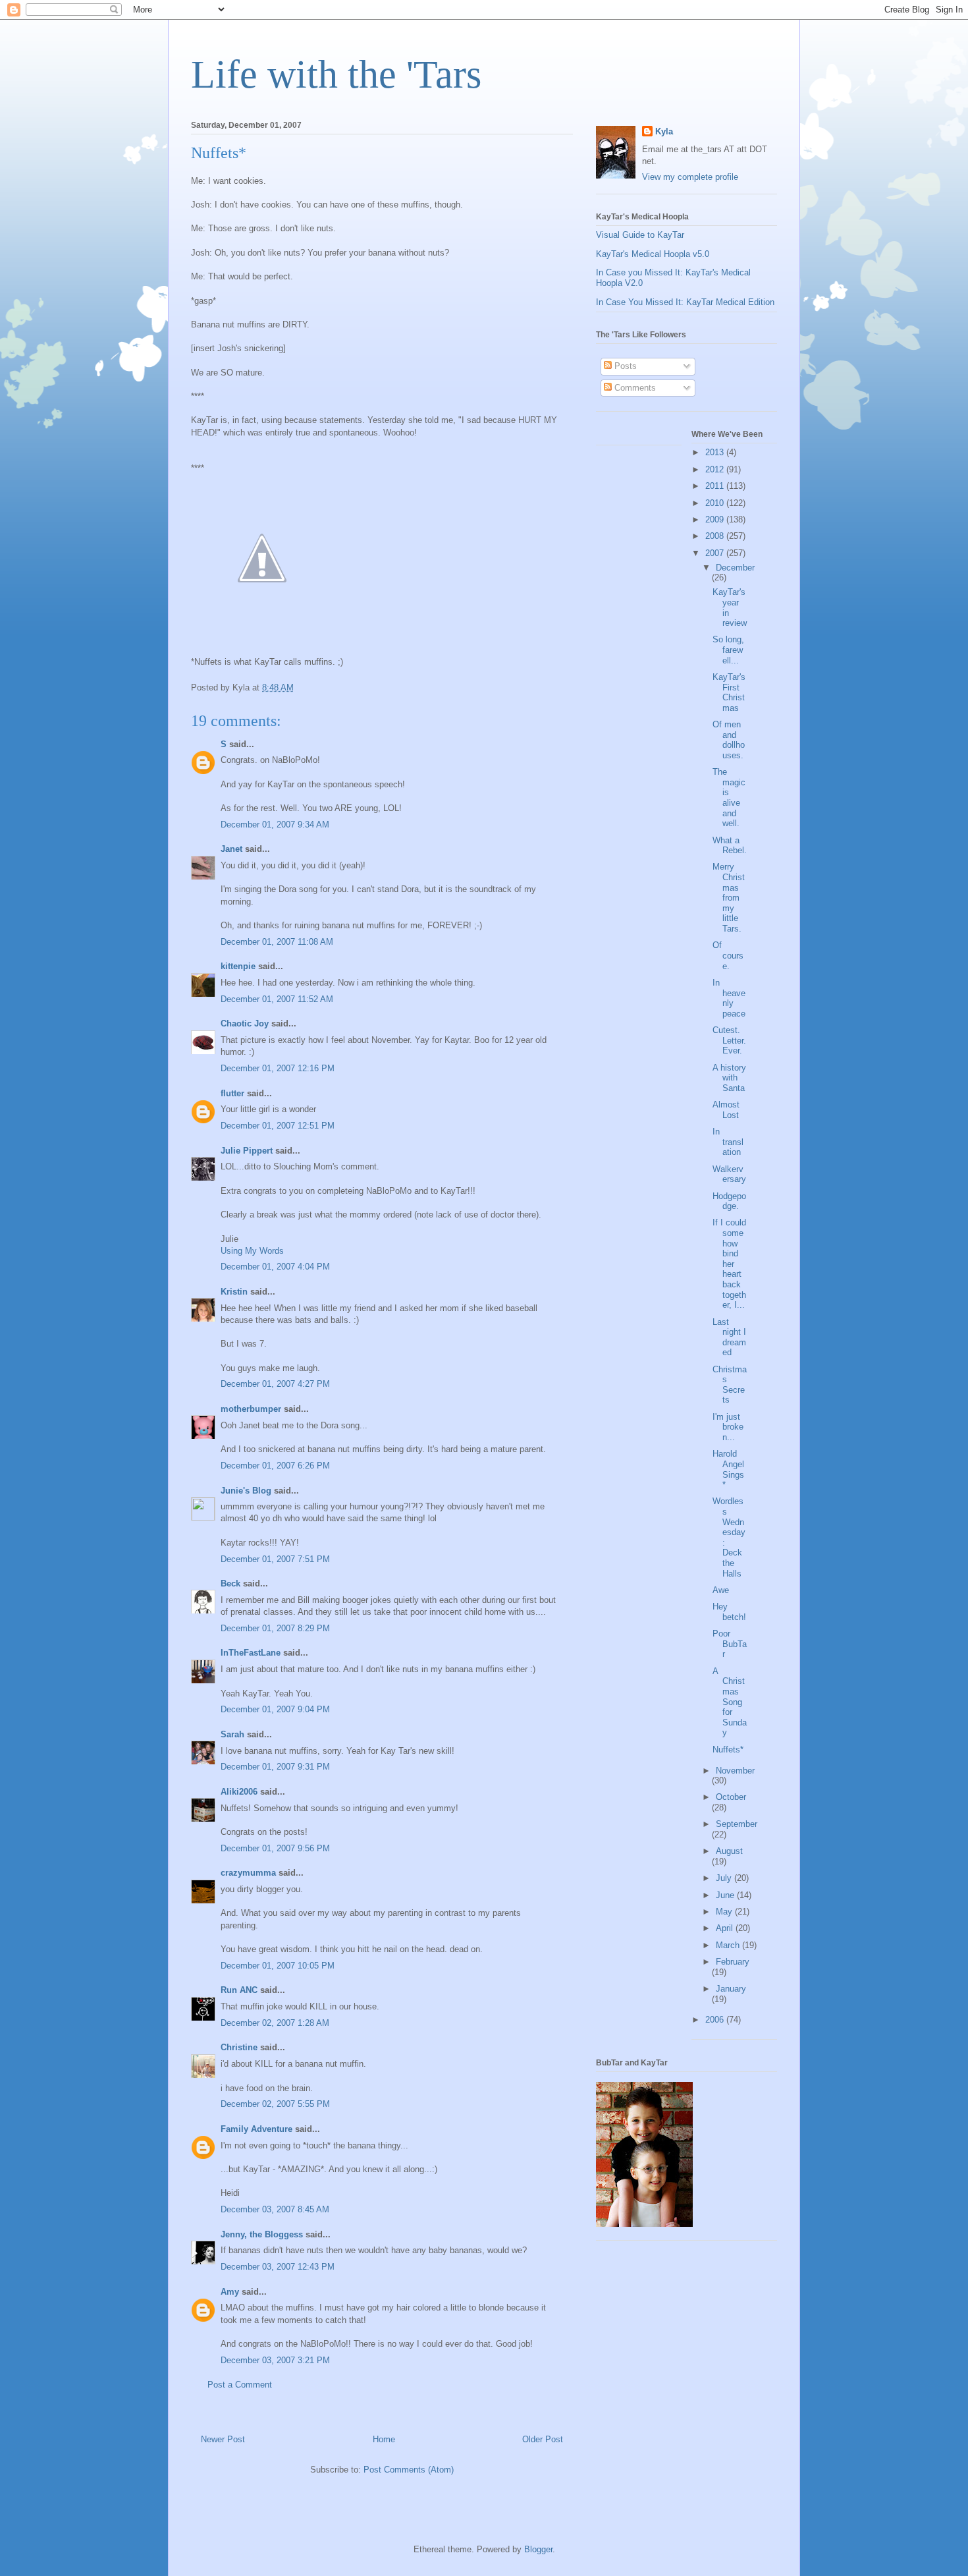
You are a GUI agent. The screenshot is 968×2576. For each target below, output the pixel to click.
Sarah (232, 1734)
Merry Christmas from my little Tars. (729, 898)
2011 (716, 486)
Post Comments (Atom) (409, 2470)
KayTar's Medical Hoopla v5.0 (653, 254)
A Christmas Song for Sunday (730, 1702)
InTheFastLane (251, 1653)
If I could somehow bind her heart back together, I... (729, 1264)
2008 (716, 536)
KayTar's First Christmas (729, 692)
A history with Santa (729, 1078)
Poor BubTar (730, 1644)
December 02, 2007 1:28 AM (275, 2023)
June (726, 1895)
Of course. (728, 955)
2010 (716, 503)
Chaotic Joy (245, 1023)
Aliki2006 (239, 1792)
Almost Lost (726, 1110)
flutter (232, 1093)
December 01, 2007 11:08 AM (277, 942)
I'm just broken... (728, 1427)
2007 (716, 553)
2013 (716, 452)
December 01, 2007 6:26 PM (275, 1466)
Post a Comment (240, 2385)
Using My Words (252, 1251)
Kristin (234, 1292)
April (726, 1928)
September (737, 1824)
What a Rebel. (730, 846)
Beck (230, 1583)
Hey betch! (729, 1612)
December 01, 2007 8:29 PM (275, 1628)
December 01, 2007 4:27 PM (275, 1384)
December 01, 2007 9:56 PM (275, 1848)
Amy (230, 2292)
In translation (728, 1142)
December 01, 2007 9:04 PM (275, 1709)
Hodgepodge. (729, 1201)
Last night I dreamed (729, 1337)
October (731, 1797)
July (725, 1878)
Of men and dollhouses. (729, 740)
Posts (624, 366)
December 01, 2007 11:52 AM (277, 999)
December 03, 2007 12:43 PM (278, 2267)
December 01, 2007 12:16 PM (278, 1068)
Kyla (664, 131)
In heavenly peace (729, 998)
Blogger (538, 2549)
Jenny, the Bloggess (262, 2234)
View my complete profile (690, 177)
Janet (231, 849)
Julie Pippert (247, 1151)
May (725, 1912)
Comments (634, 388)
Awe (721, 1590)
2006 (716, 2020)
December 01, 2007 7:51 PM (275, 1559)
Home (384, 2439)
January (731, 1989)
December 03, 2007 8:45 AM (275, 2209)
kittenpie (238, 966)
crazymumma (248, 1873)
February (733, 1962)
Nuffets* (728, 1750)
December (735, 568)
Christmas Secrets (730, 1385)
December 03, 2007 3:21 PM (275, 2360)
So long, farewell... (728, 650)
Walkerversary (729, 1174)
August (729, 1851)
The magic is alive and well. (729, 798)
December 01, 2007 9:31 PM (275, 1767)
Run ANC (239, 1990)
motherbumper (251, 1409)
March (729, 1945)
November (735, 1771)
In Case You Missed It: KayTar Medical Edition (685, 302)
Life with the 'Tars (336, 74)
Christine (239, 2047)
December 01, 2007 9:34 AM (275, 825)
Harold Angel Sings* (728, 1469)
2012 (716, 469)
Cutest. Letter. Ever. (729, 1040)
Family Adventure (256, 2129)
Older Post (543, 2439)
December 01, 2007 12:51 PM (278, 1126)
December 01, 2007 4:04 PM (275, 1267)
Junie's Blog (246, 1491)
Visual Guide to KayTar (640, 235)
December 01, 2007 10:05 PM (278, 1966)
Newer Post (223, 2439)
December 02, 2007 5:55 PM (275, 2104)
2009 (716, 519)
